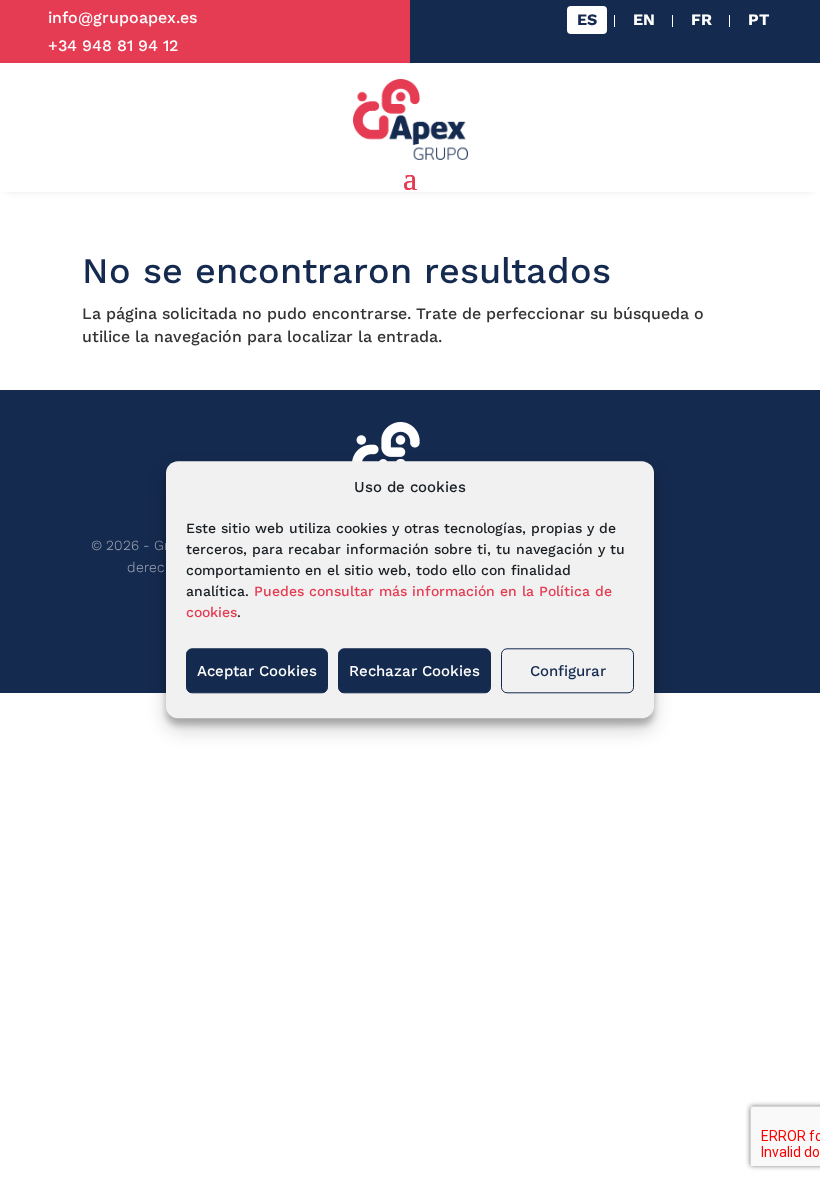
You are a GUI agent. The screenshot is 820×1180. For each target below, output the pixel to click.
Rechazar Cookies (414, 671)
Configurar (568, 671)
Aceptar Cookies (257, 671)
